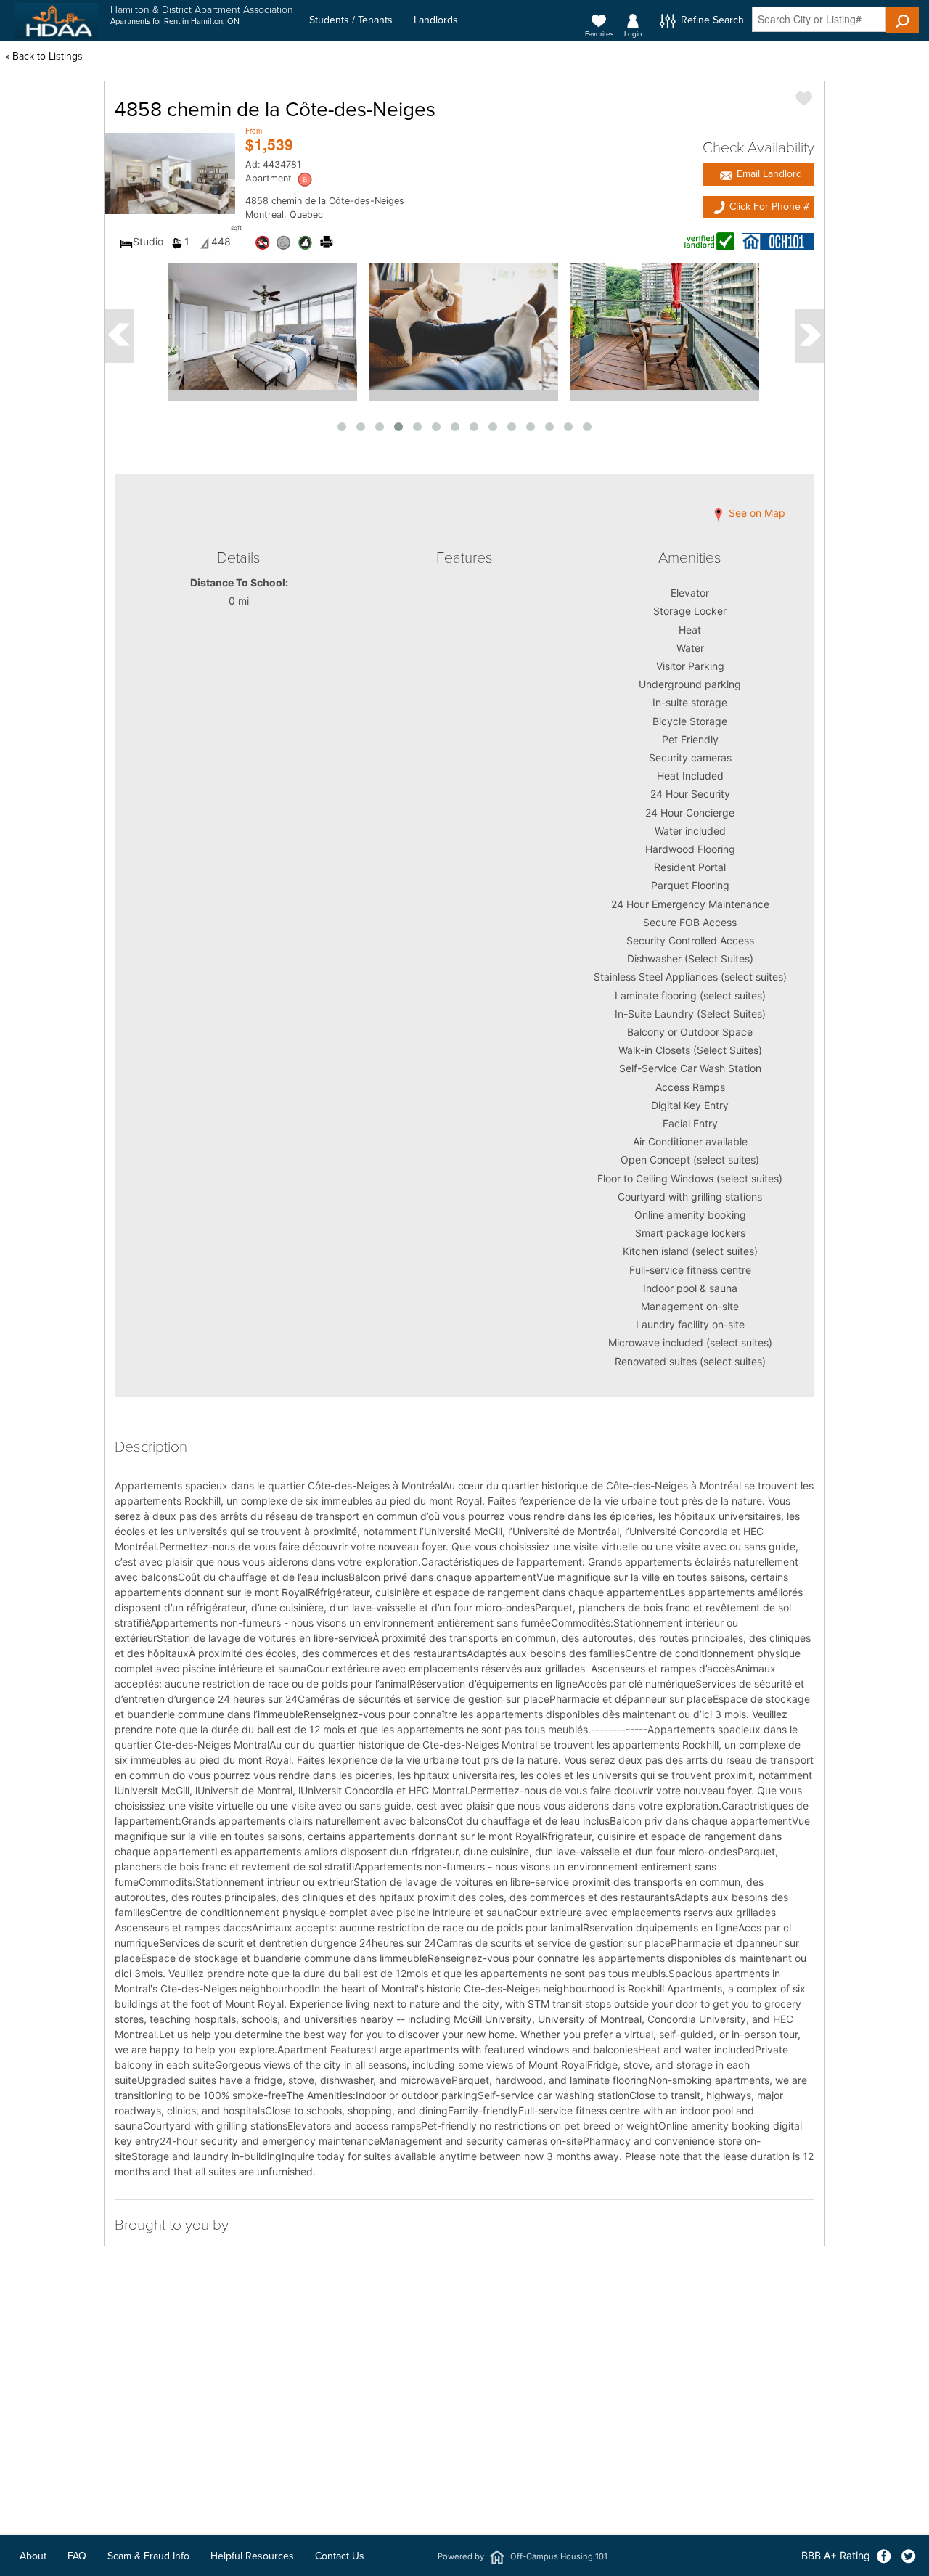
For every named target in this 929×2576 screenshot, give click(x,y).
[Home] (57, 21)
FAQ (77, 2556)
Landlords (436, 20)
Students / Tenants (351, 20)
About (33, 2556)
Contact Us (340, 2556)
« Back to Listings (44, 56)
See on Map (756, 514)
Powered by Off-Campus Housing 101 (523, 2556)
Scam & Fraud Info (148, 2556)
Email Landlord (768, 174)
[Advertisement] (464, 2459)
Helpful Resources (252, 2556)
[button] (903, 20)
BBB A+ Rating (836, 2555)
